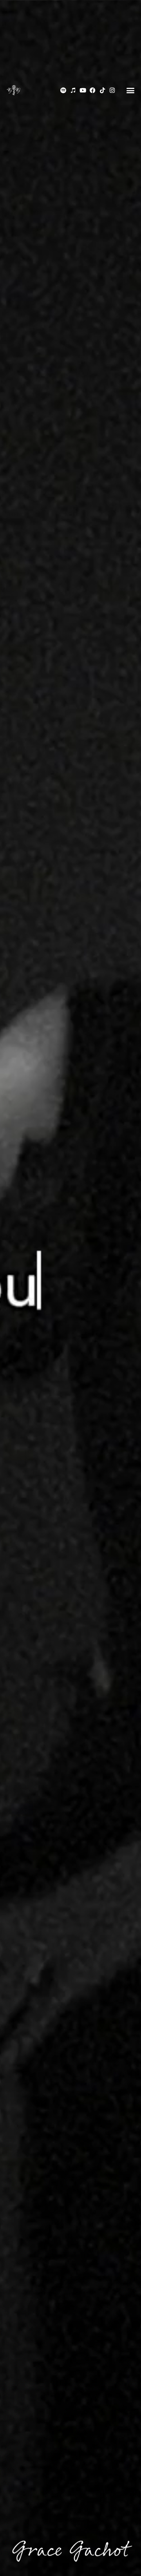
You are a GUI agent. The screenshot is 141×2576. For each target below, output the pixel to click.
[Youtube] (83, 90)
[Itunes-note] (73, 90)
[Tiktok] (102, 90)
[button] (130, 90)
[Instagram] (112, 90)
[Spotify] (63, 90)
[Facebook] (93, 90)
